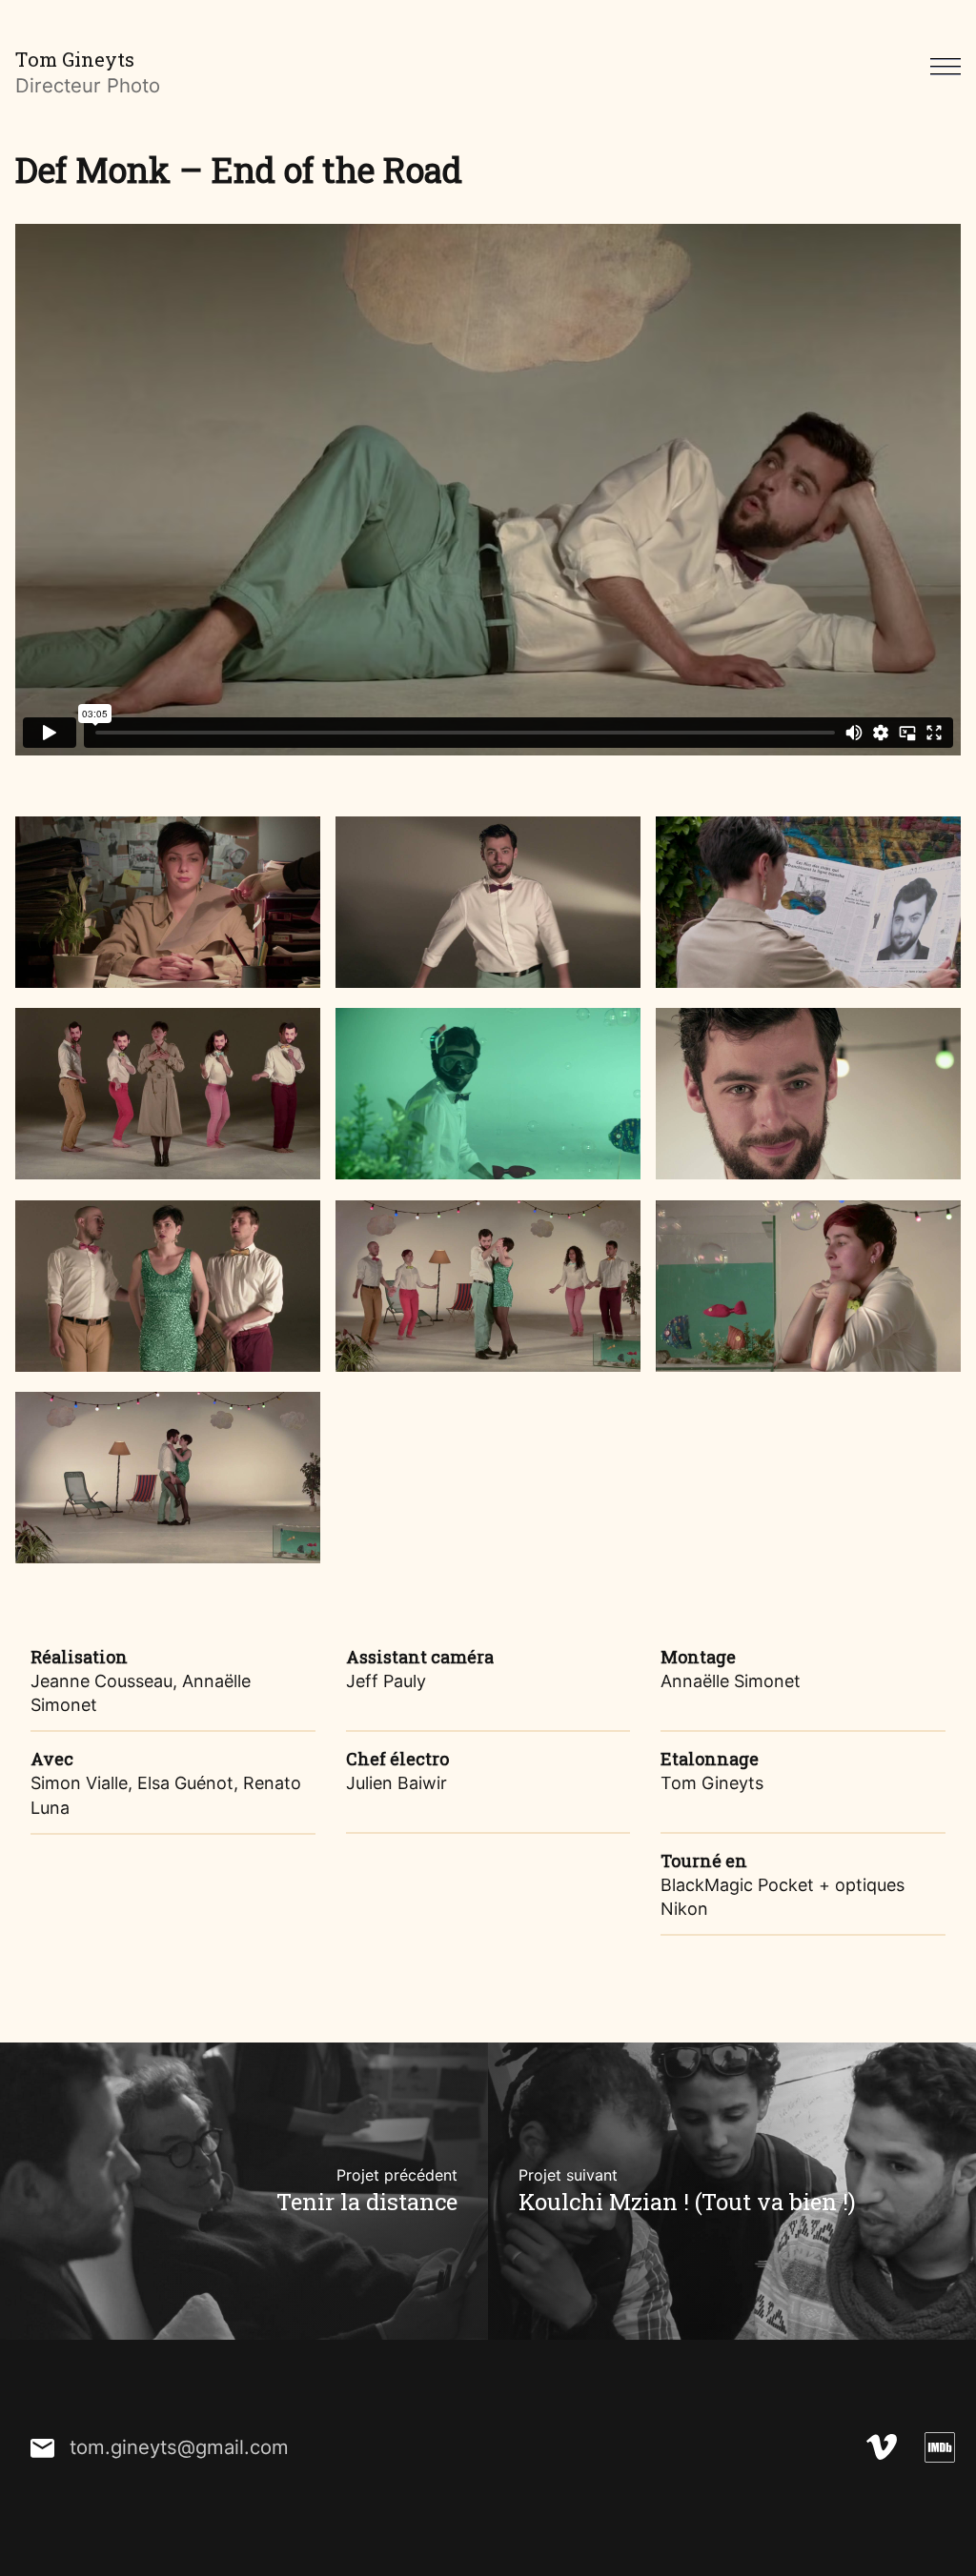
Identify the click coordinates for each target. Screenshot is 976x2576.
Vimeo (881, 2448)
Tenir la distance (367, 2191)
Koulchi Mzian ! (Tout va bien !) (687, 2191)
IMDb (939, 2448)
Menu (945, 66)
